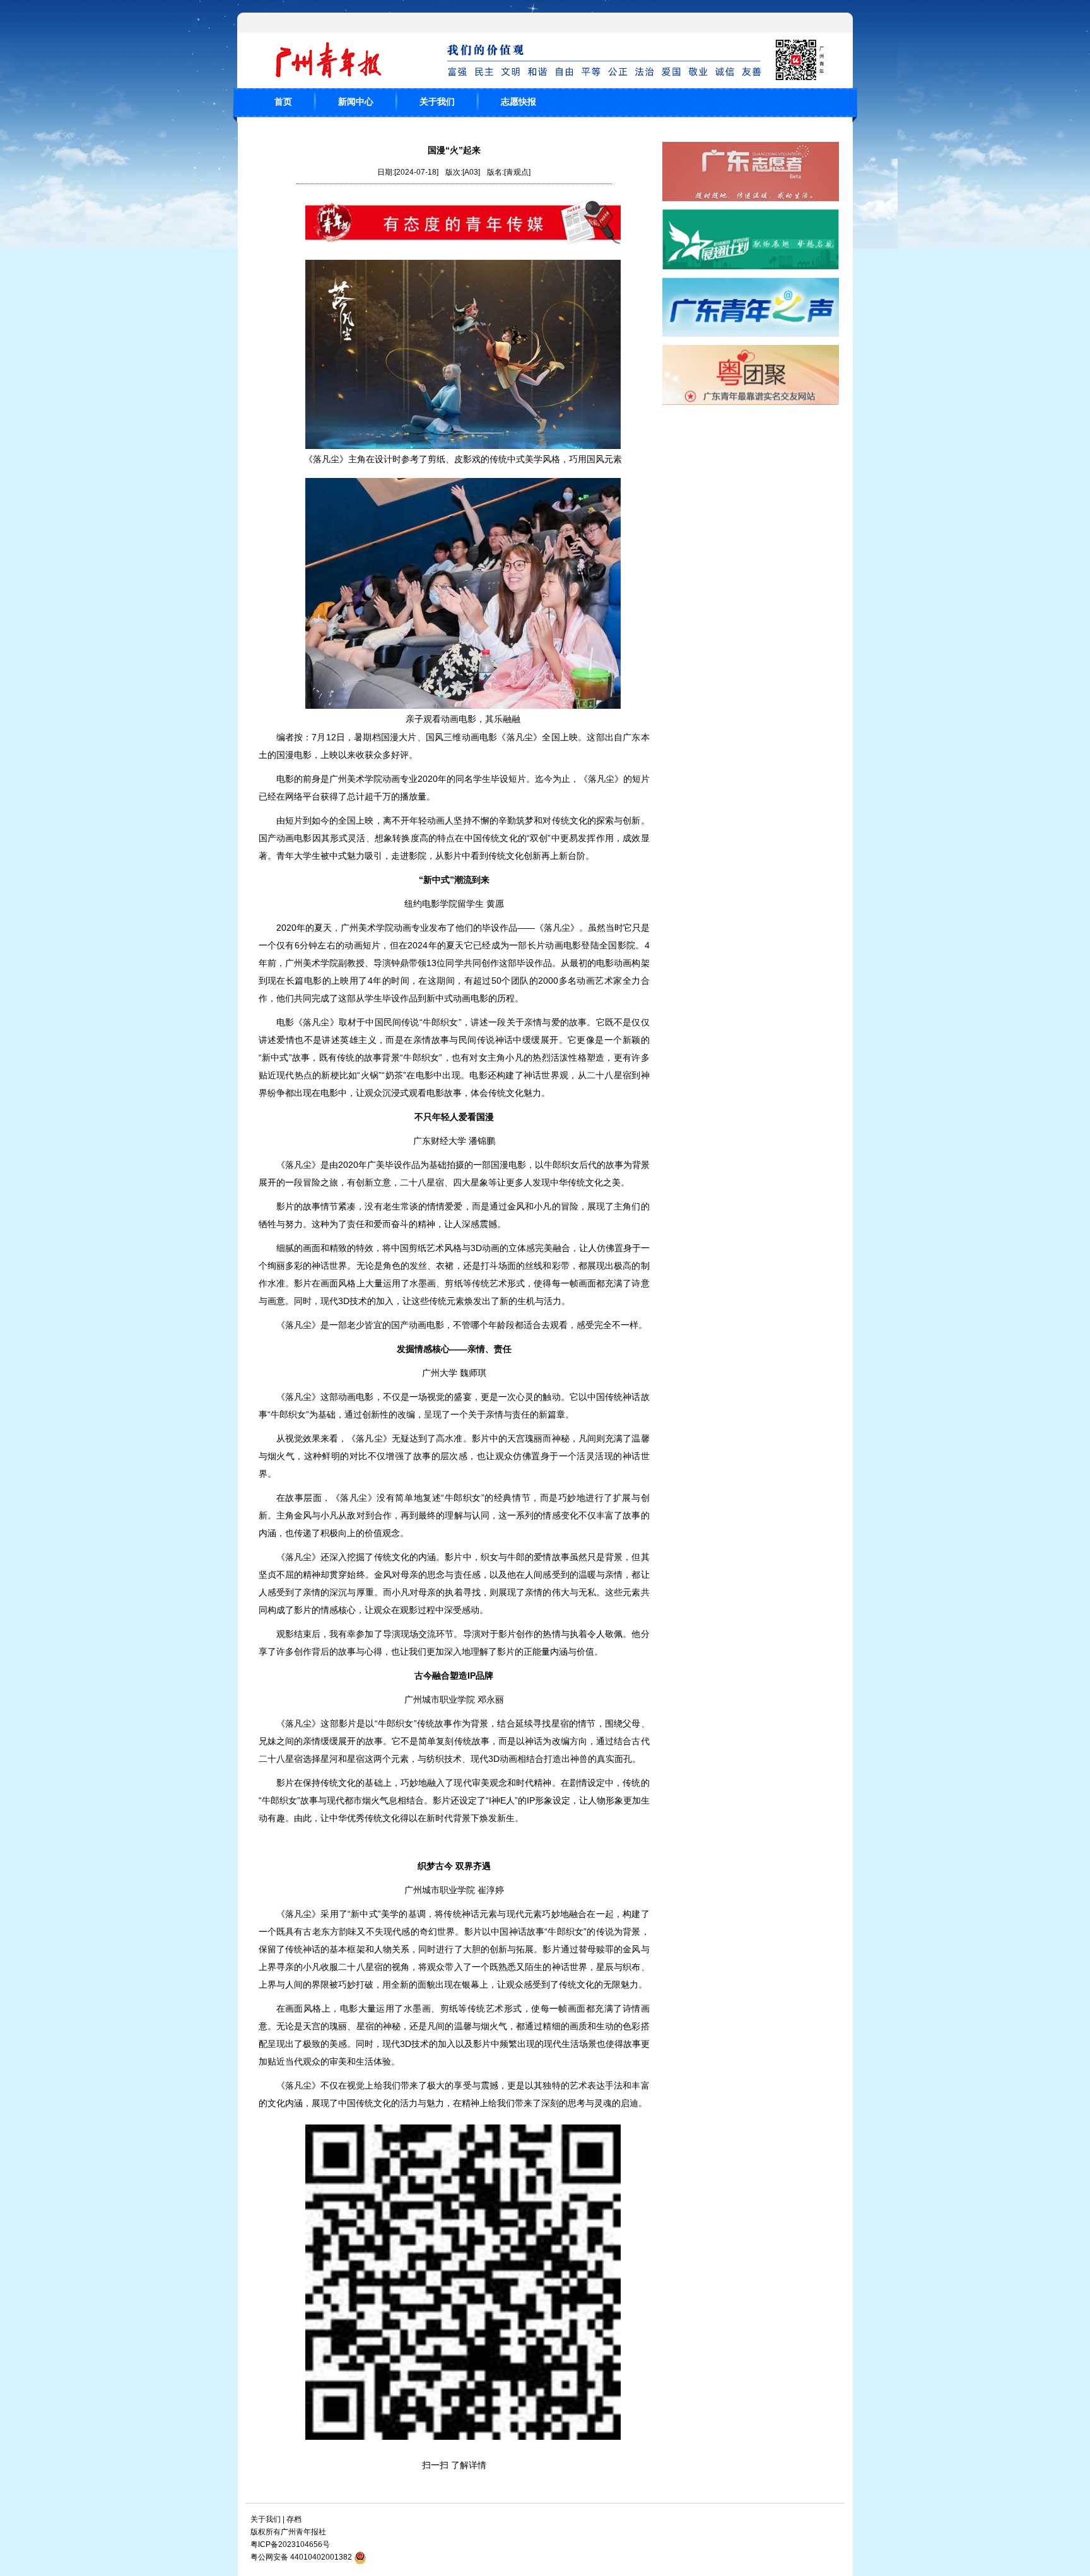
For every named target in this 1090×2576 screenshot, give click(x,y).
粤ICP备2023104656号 (290, 2544)
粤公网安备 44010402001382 (301, 2557)
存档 (294, 2519)
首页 (283, 102)
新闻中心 (356, 102)
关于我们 (437, 102)
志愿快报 (519, 102)
